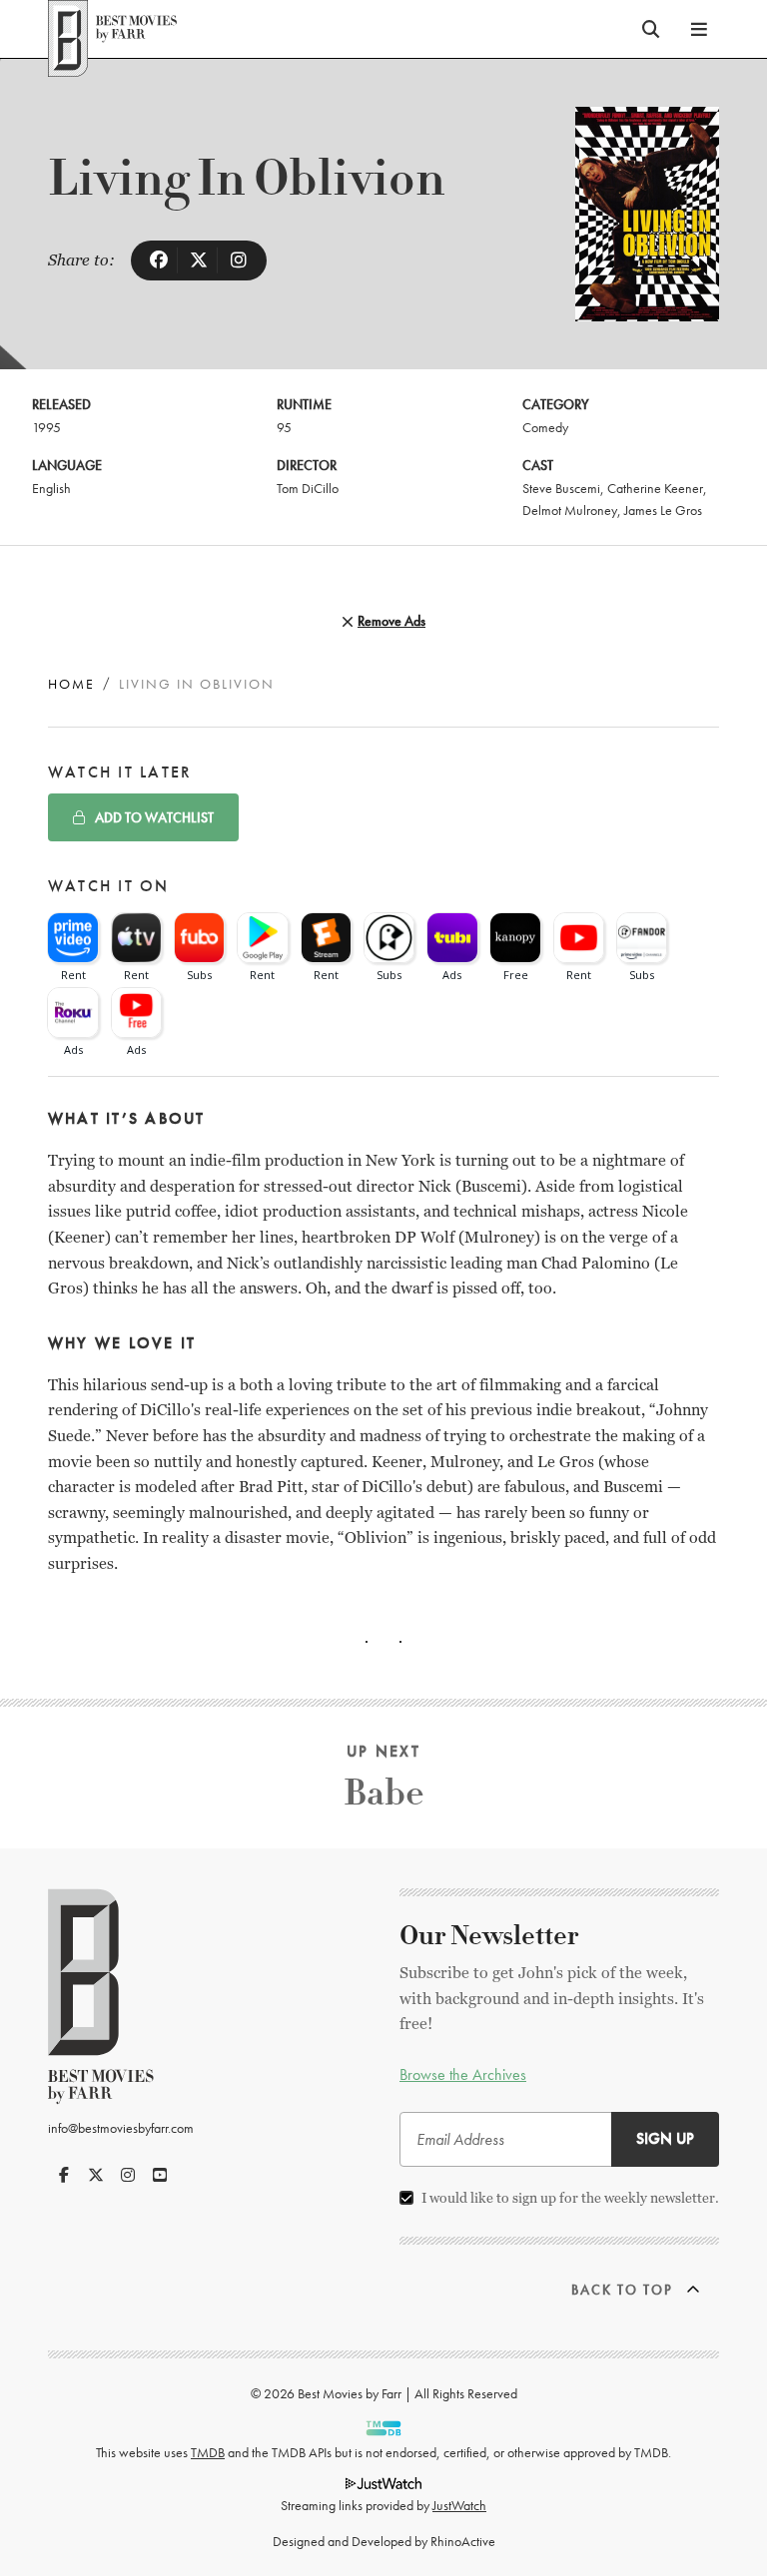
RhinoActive (463, 2541)
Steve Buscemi (561, 488)
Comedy (545, 427)
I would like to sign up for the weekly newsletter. (570, 2198)
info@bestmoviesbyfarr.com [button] (121, 2128)
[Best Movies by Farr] (112, 29)
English (51, 488)
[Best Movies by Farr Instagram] (128, 2175)
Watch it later (120, 772)
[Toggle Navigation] (699, 29)
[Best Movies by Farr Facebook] (64, 2175)
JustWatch (459, 2505)
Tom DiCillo (308, 488)
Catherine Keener (655, 488)
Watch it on (109, 886)
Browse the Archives (463, 2074)
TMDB (208, 2452)
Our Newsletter (489, 1936)
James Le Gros (663, 510)
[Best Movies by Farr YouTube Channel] (160, 2175)
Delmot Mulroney (570, 510)
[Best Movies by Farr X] (96, 2175)
